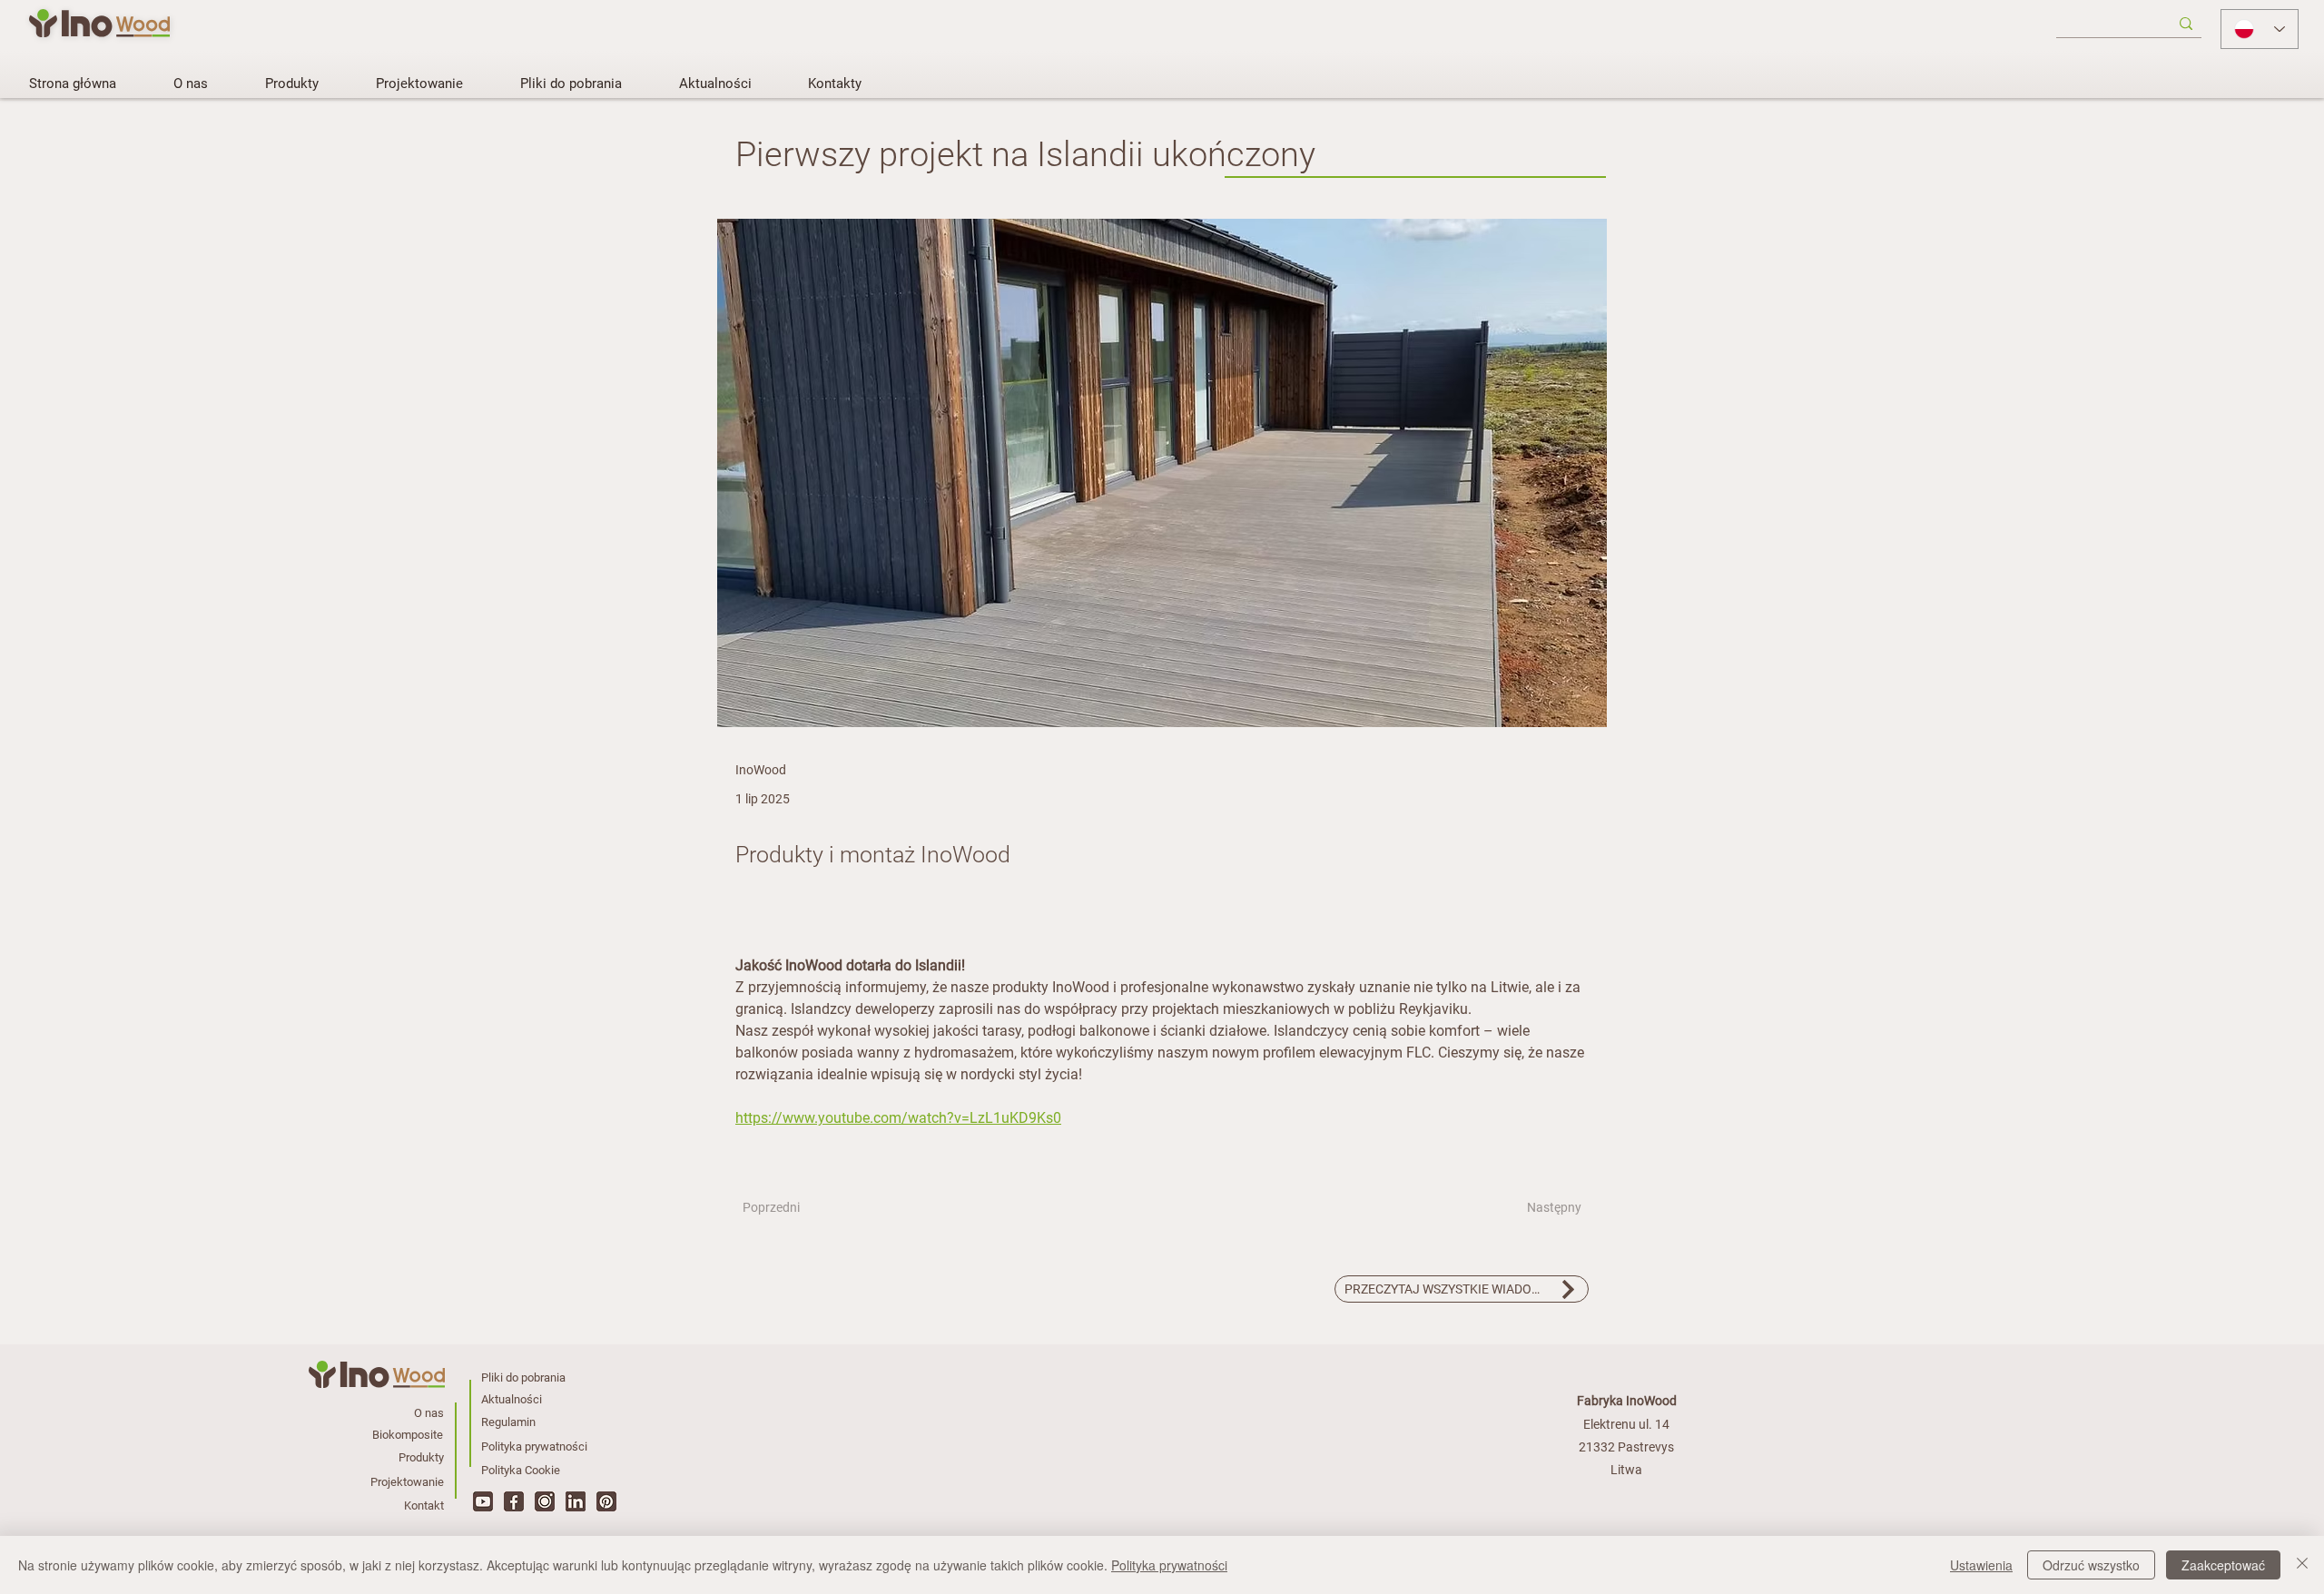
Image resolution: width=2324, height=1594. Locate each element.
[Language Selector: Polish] (2260, 29)
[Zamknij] (2302, 1565)
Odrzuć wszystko (2091, 1565)
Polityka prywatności (1169, 1565)
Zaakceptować (2223, 1565)
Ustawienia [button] (1981, 1565)
